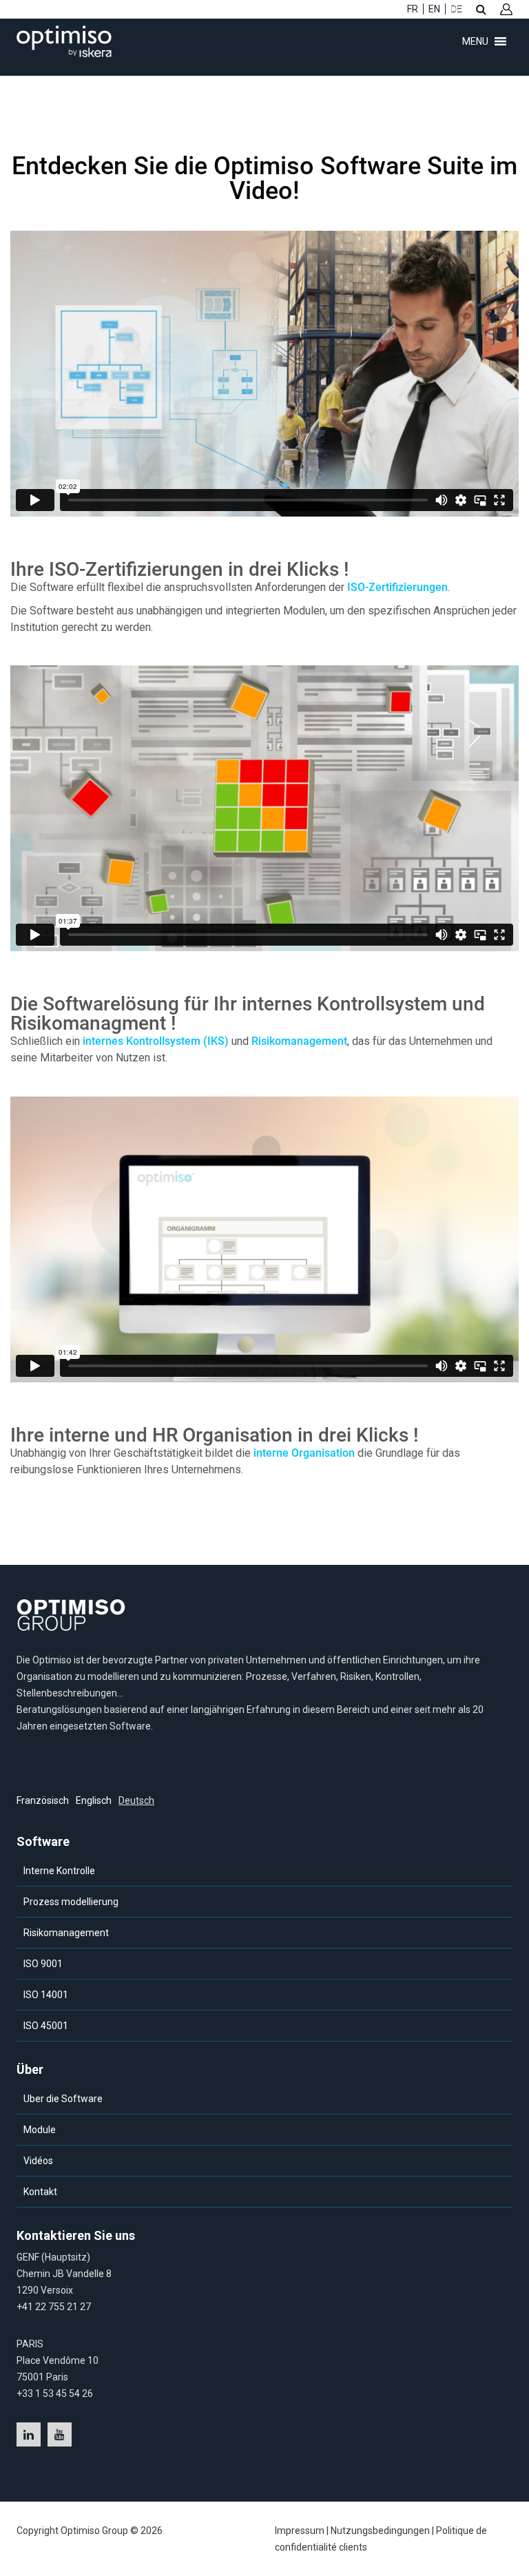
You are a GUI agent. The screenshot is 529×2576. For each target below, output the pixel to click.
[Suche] (481, 9)
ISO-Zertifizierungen (397, 587)
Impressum (300, 2531)
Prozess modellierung (71, 1902)
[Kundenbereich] (506, 9)
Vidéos (38, 2161)
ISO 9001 (43, 1964)
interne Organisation (304, 1453)
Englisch (94, 1800)
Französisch (43, 1800)
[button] (475, 41)
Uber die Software (63, 2099)
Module (40, 2130)
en (434, 9)
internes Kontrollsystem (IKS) (156, 1041)
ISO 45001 (46, 2026)
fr (413, 9)
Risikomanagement (299, 1041)
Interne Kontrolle (59, 1871)
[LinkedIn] (29, 2434)
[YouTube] (60, 2434)
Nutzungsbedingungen (380, 2531)
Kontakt (40, 2192)
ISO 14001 (46, 1995)
